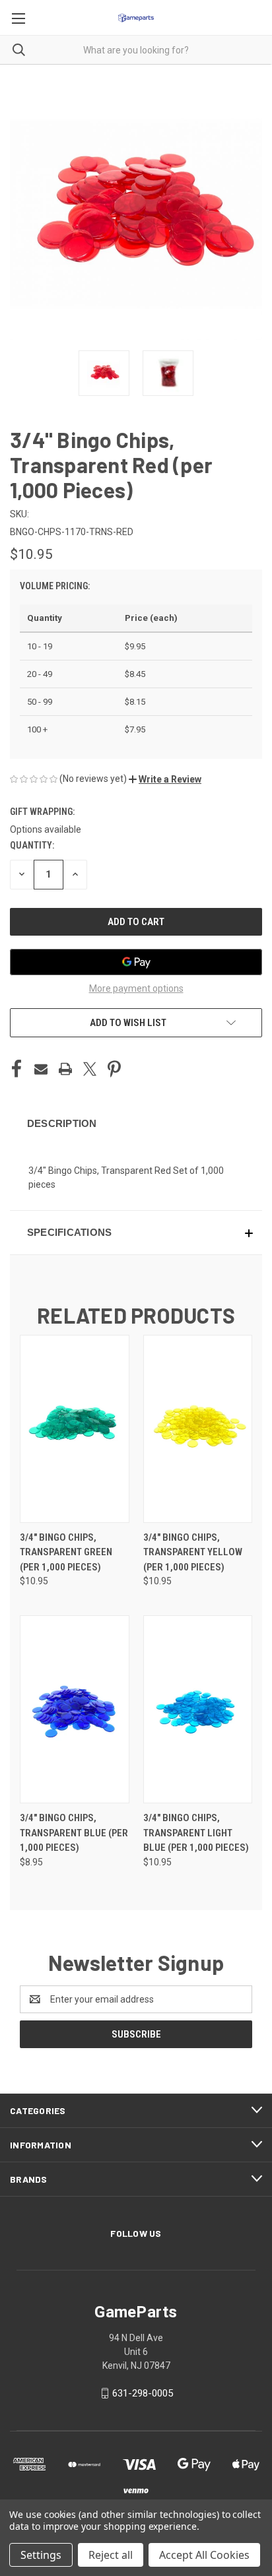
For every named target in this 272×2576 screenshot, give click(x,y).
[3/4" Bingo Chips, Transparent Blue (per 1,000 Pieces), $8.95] (75, 1709)
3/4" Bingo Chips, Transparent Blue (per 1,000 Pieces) (74, 1833)
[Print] (65, 1069)
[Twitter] (90, 1069)
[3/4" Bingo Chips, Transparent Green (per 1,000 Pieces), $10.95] (75, 1429)
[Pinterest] (114, 1069)
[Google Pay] (136, 962)
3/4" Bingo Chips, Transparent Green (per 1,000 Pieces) (66, 1552)
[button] (165, 779)
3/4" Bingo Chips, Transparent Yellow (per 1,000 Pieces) (193, 1552)
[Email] (41, 1069)
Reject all (111, 2555)
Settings (41, 2555)
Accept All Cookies (204, 2555)
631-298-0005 (143, 2393)
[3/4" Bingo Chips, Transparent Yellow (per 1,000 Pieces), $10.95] (198, 1429)
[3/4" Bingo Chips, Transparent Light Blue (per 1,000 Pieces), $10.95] (198, 1709)
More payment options (136, 988)
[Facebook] (17, 1069)
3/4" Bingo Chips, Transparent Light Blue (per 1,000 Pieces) (196, 1833)
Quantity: (32, 845)
